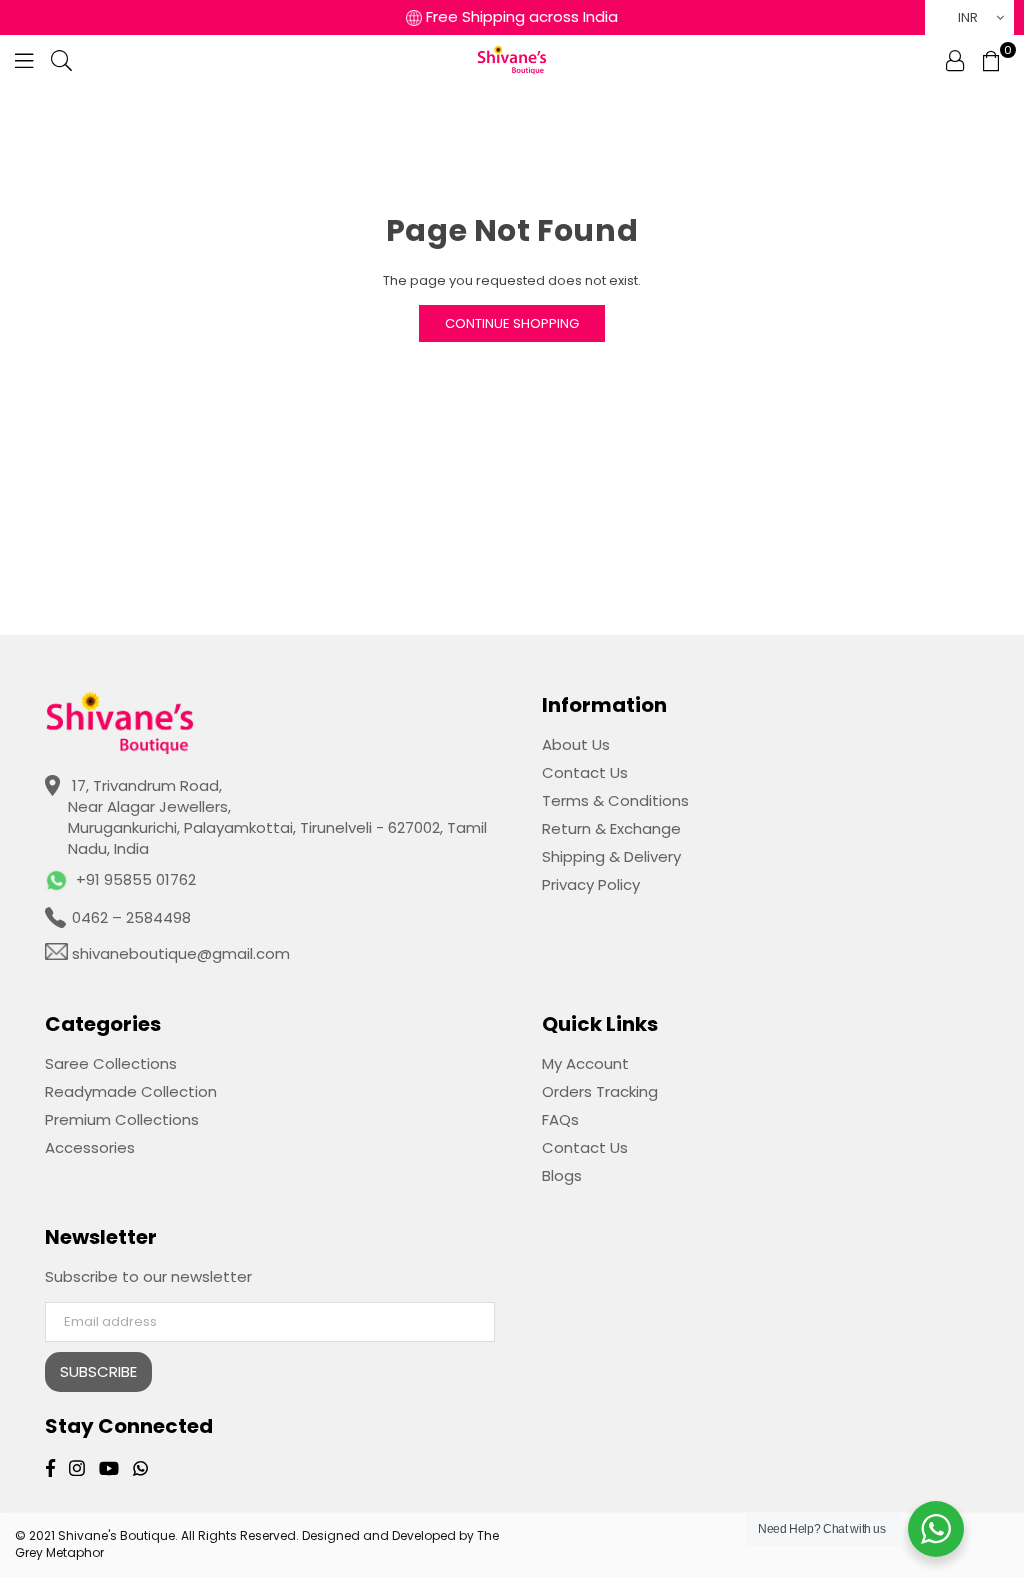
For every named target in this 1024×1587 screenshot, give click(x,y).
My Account (585, 1063)
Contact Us (585, 772)
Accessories (90, 1147)
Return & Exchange (611, 828)
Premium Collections (122, 1119)
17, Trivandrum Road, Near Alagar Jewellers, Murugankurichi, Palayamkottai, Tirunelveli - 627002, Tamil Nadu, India (277, 817)
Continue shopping (512, 323)
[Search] (61, 60)
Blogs (562, 1175)
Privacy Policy (591, 884)
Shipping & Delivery (611, 856)
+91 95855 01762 (136, 879)
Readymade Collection (131, 1091)
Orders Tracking (600, 1091)
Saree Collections (111, 1063)
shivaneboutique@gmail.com (179, 953)
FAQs (560, 1119)
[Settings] (955, 60)
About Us (576, 744)
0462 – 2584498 (129, 917)
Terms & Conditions (615, 800)
